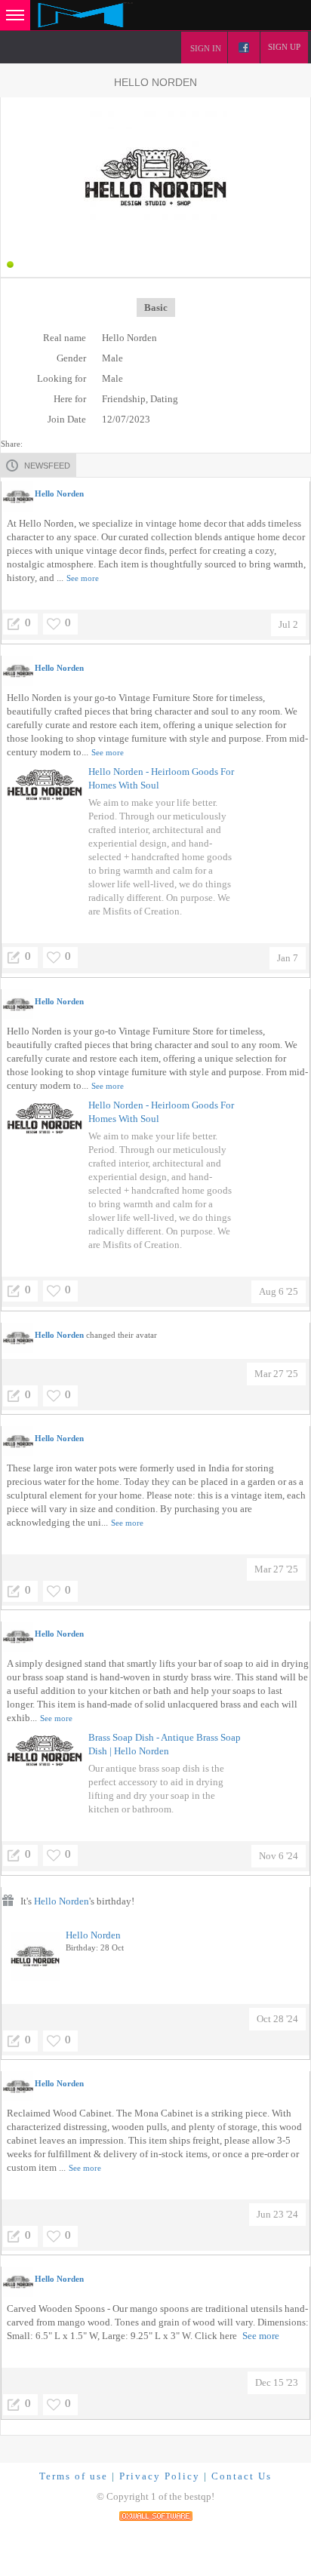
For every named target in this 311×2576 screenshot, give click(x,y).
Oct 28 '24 (277, 2019)
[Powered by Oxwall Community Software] (156, 2515)
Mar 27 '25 (276, 1374)
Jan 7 (288, 958)
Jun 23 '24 (277, 2214)
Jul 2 (288, 624)
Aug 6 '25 (279, 1291)
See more (83, 578)
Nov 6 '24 (279, 1856)
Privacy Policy (160, 2476)
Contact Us (242, 2476)
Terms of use (74, 2476)
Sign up (284, 47)
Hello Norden (62, 1901)
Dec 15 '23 (277, 2382)
